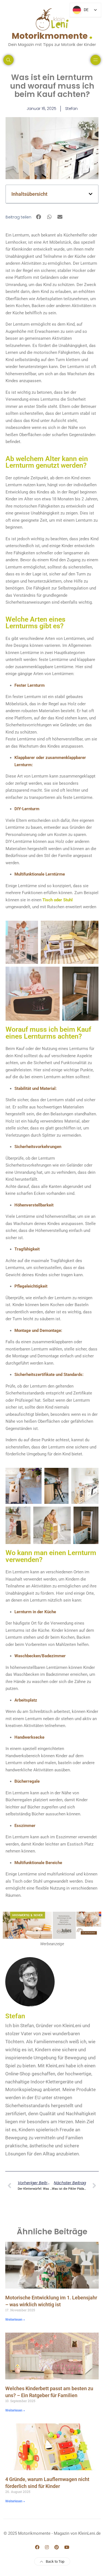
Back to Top (55, 2561)
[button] (91, 194)
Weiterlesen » (15, 2320)
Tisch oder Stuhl (58, 900)
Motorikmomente (52, 35)
